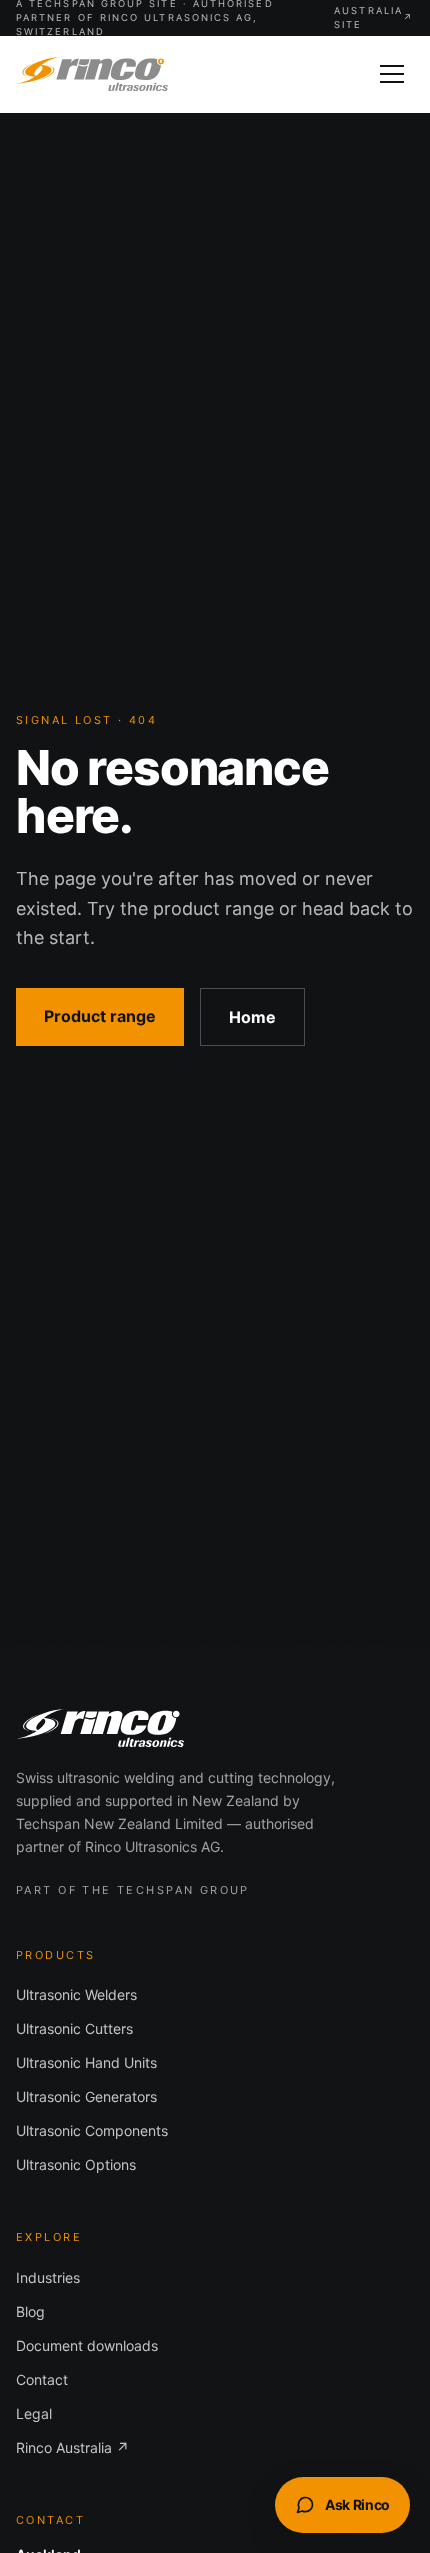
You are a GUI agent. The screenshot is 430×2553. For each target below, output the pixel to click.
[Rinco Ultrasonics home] (92, 74)
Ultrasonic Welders (76, 1994)
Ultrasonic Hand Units (86, 2062)
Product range (100, 1016)
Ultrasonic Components (92, 2130)
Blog (30, 2311)
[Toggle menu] (392, 74)
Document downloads (87, 2345)
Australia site (374, 17)
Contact (42, 2379)
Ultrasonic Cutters (74, 2028)
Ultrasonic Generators (86, 2096)
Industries (48, 2277)
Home (252, 1017)
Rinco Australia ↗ (72, 2447)
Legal (34, 2413)
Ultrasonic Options (76, 2164)
